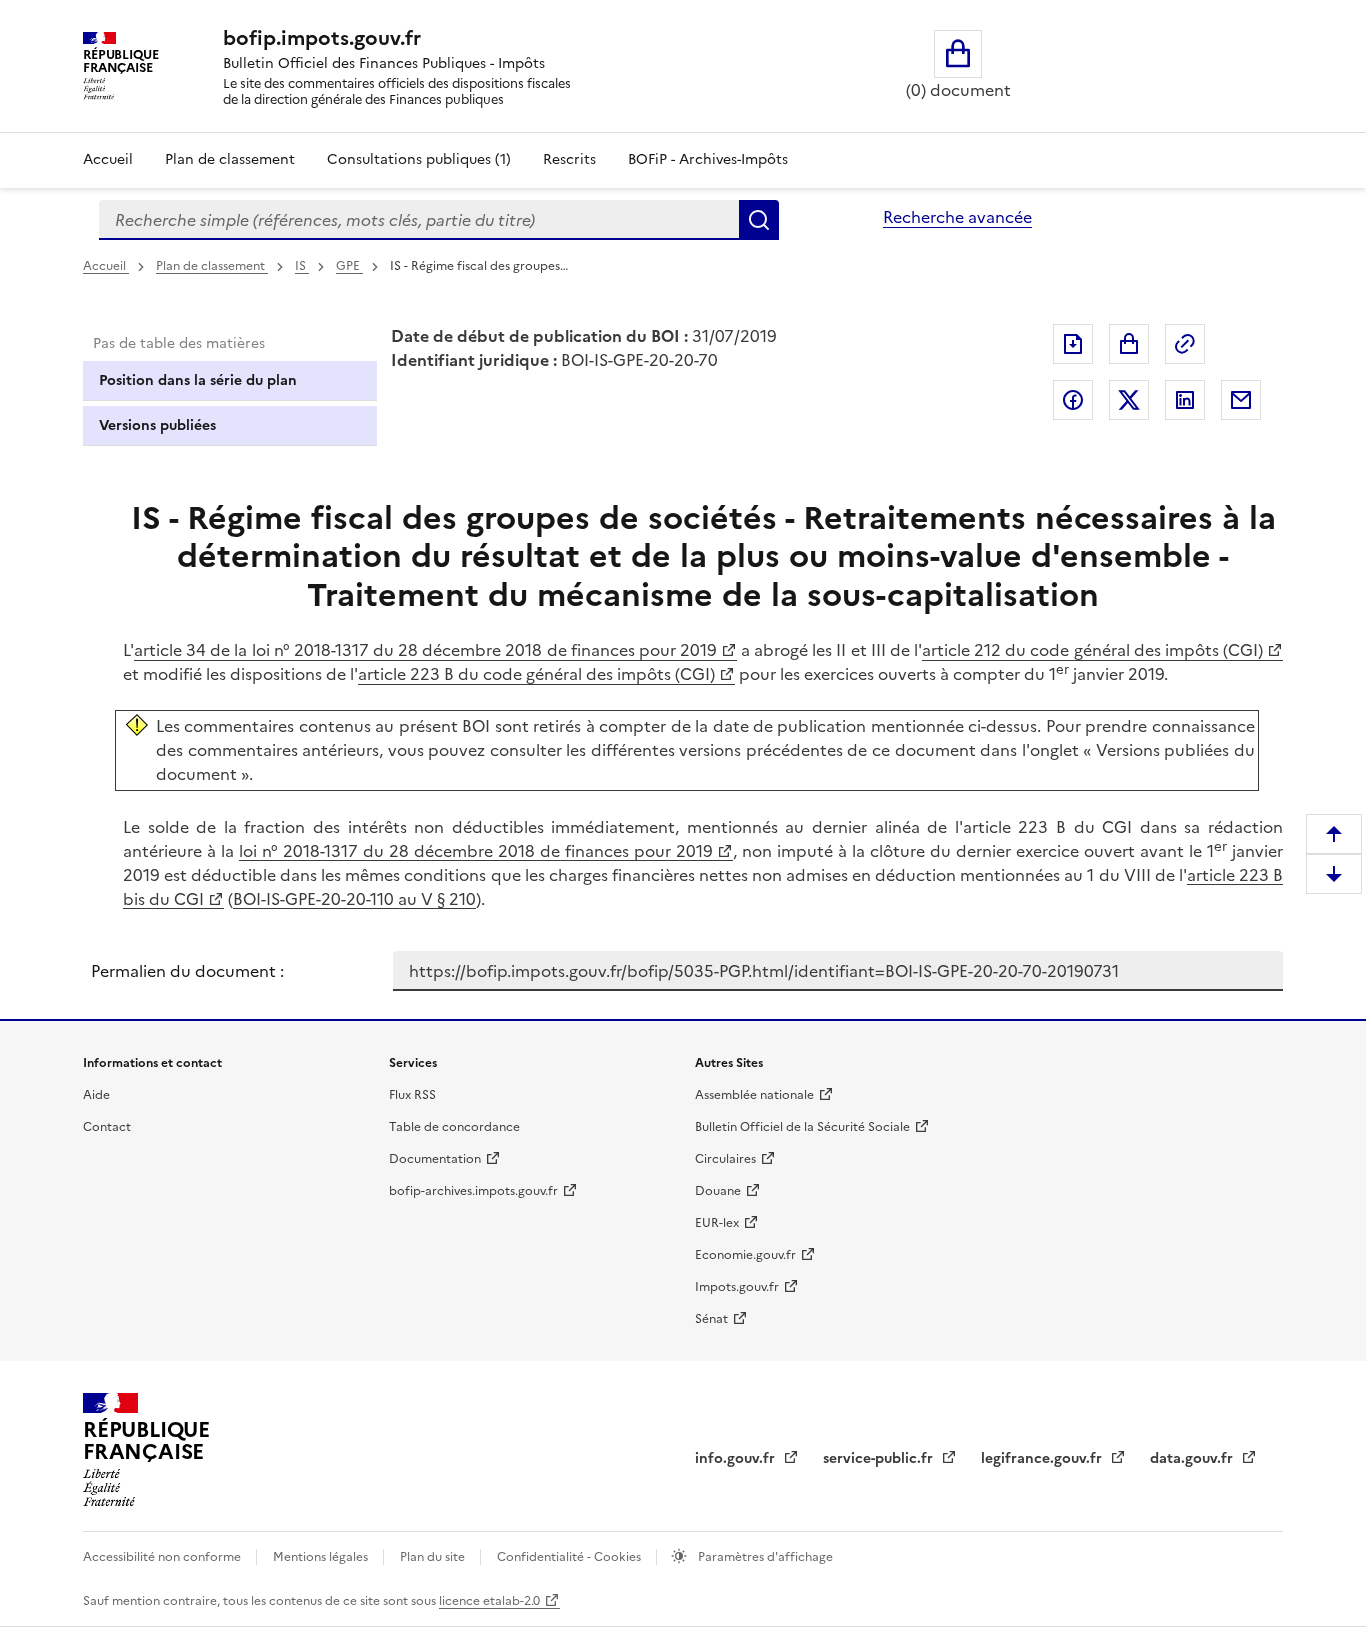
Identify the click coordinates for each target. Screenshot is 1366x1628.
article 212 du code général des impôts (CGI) (1092, 650)
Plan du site (434, 1557)
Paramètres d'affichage (764, 1557)
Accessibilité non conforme (163, 1557)
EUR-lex (717, 1223)
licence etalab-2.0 (489, 1601)
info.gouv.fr (737, 1458)
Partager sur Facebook (1073, 400)
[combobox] (419, 220)
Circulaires (725, 1159)
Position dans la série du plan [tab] (198, 380)
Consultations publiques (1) (419, 159)
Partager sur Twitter (1129, 400)
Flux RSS (412, 1095)
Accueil (108, 159)
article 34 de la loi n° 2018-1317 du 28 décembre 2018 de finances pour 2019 (425, 650)
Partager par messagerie (1241, 400)
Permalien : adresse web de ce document (1185, 344)
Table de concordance (454, 1127)
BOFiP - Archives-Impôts (708, 159)
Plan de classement (230, 159)
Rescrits (569, 159)
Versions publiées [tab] (157, 425)
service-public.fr (880, 1458)
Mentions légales (322, 1557)
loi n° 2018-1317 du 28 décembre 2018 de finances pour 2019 (476, 851)
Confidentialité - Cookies (570, 1557)
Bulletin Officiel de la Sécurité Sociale (802, 1127)
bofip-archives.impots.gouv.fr (473, 1191)
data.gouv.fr (1193, 1458)
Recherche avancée (957, 217)
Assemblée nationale (754, 1095)
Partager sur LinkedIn (1185, 400)
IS (302, 266)
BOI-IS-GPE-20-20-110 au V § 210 (354, 899)
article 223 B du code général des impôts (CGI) (536, 674)
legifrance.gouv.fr (1043, 1458)
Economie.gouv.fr (745, 1255)
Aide (96, 1095)
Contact (107, 1127)
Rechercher (759, 220)
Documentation (435, 1159)
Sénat (711, 1319)
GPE (349, 266)
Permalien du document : (187, 971)
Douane (718, 1191)
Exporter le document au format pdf (1073, 344)
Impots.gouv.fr (737, 1287)
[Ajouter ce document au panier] (1129, 344)
